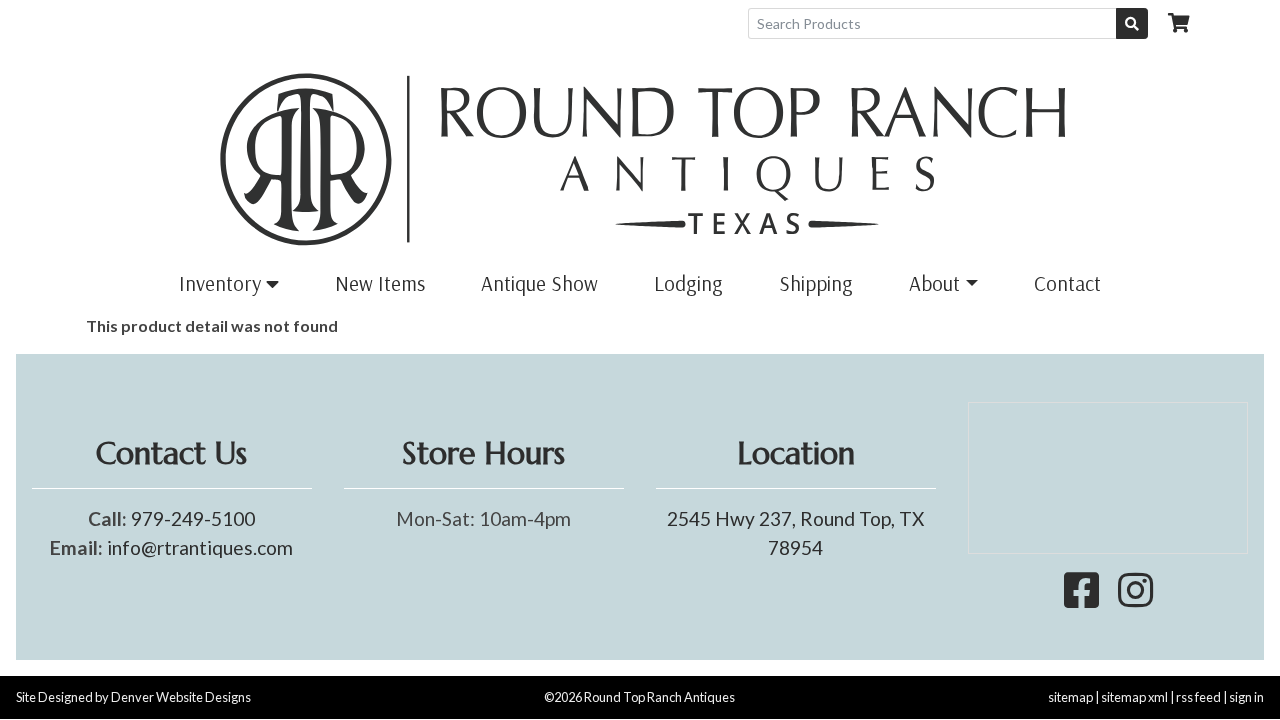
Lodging (688, 283)
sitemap (1070, 697)
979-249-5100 (193, 518)
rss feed (1198, 697)
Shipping (816, 283)
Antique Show (539, 283)
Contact (1067, 283)
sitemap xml (1134, 697)
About (934, 283)
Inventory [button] (222, 283)
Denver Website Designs (181, 697)
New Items (380, 283)
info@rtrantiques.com (200, 547)
